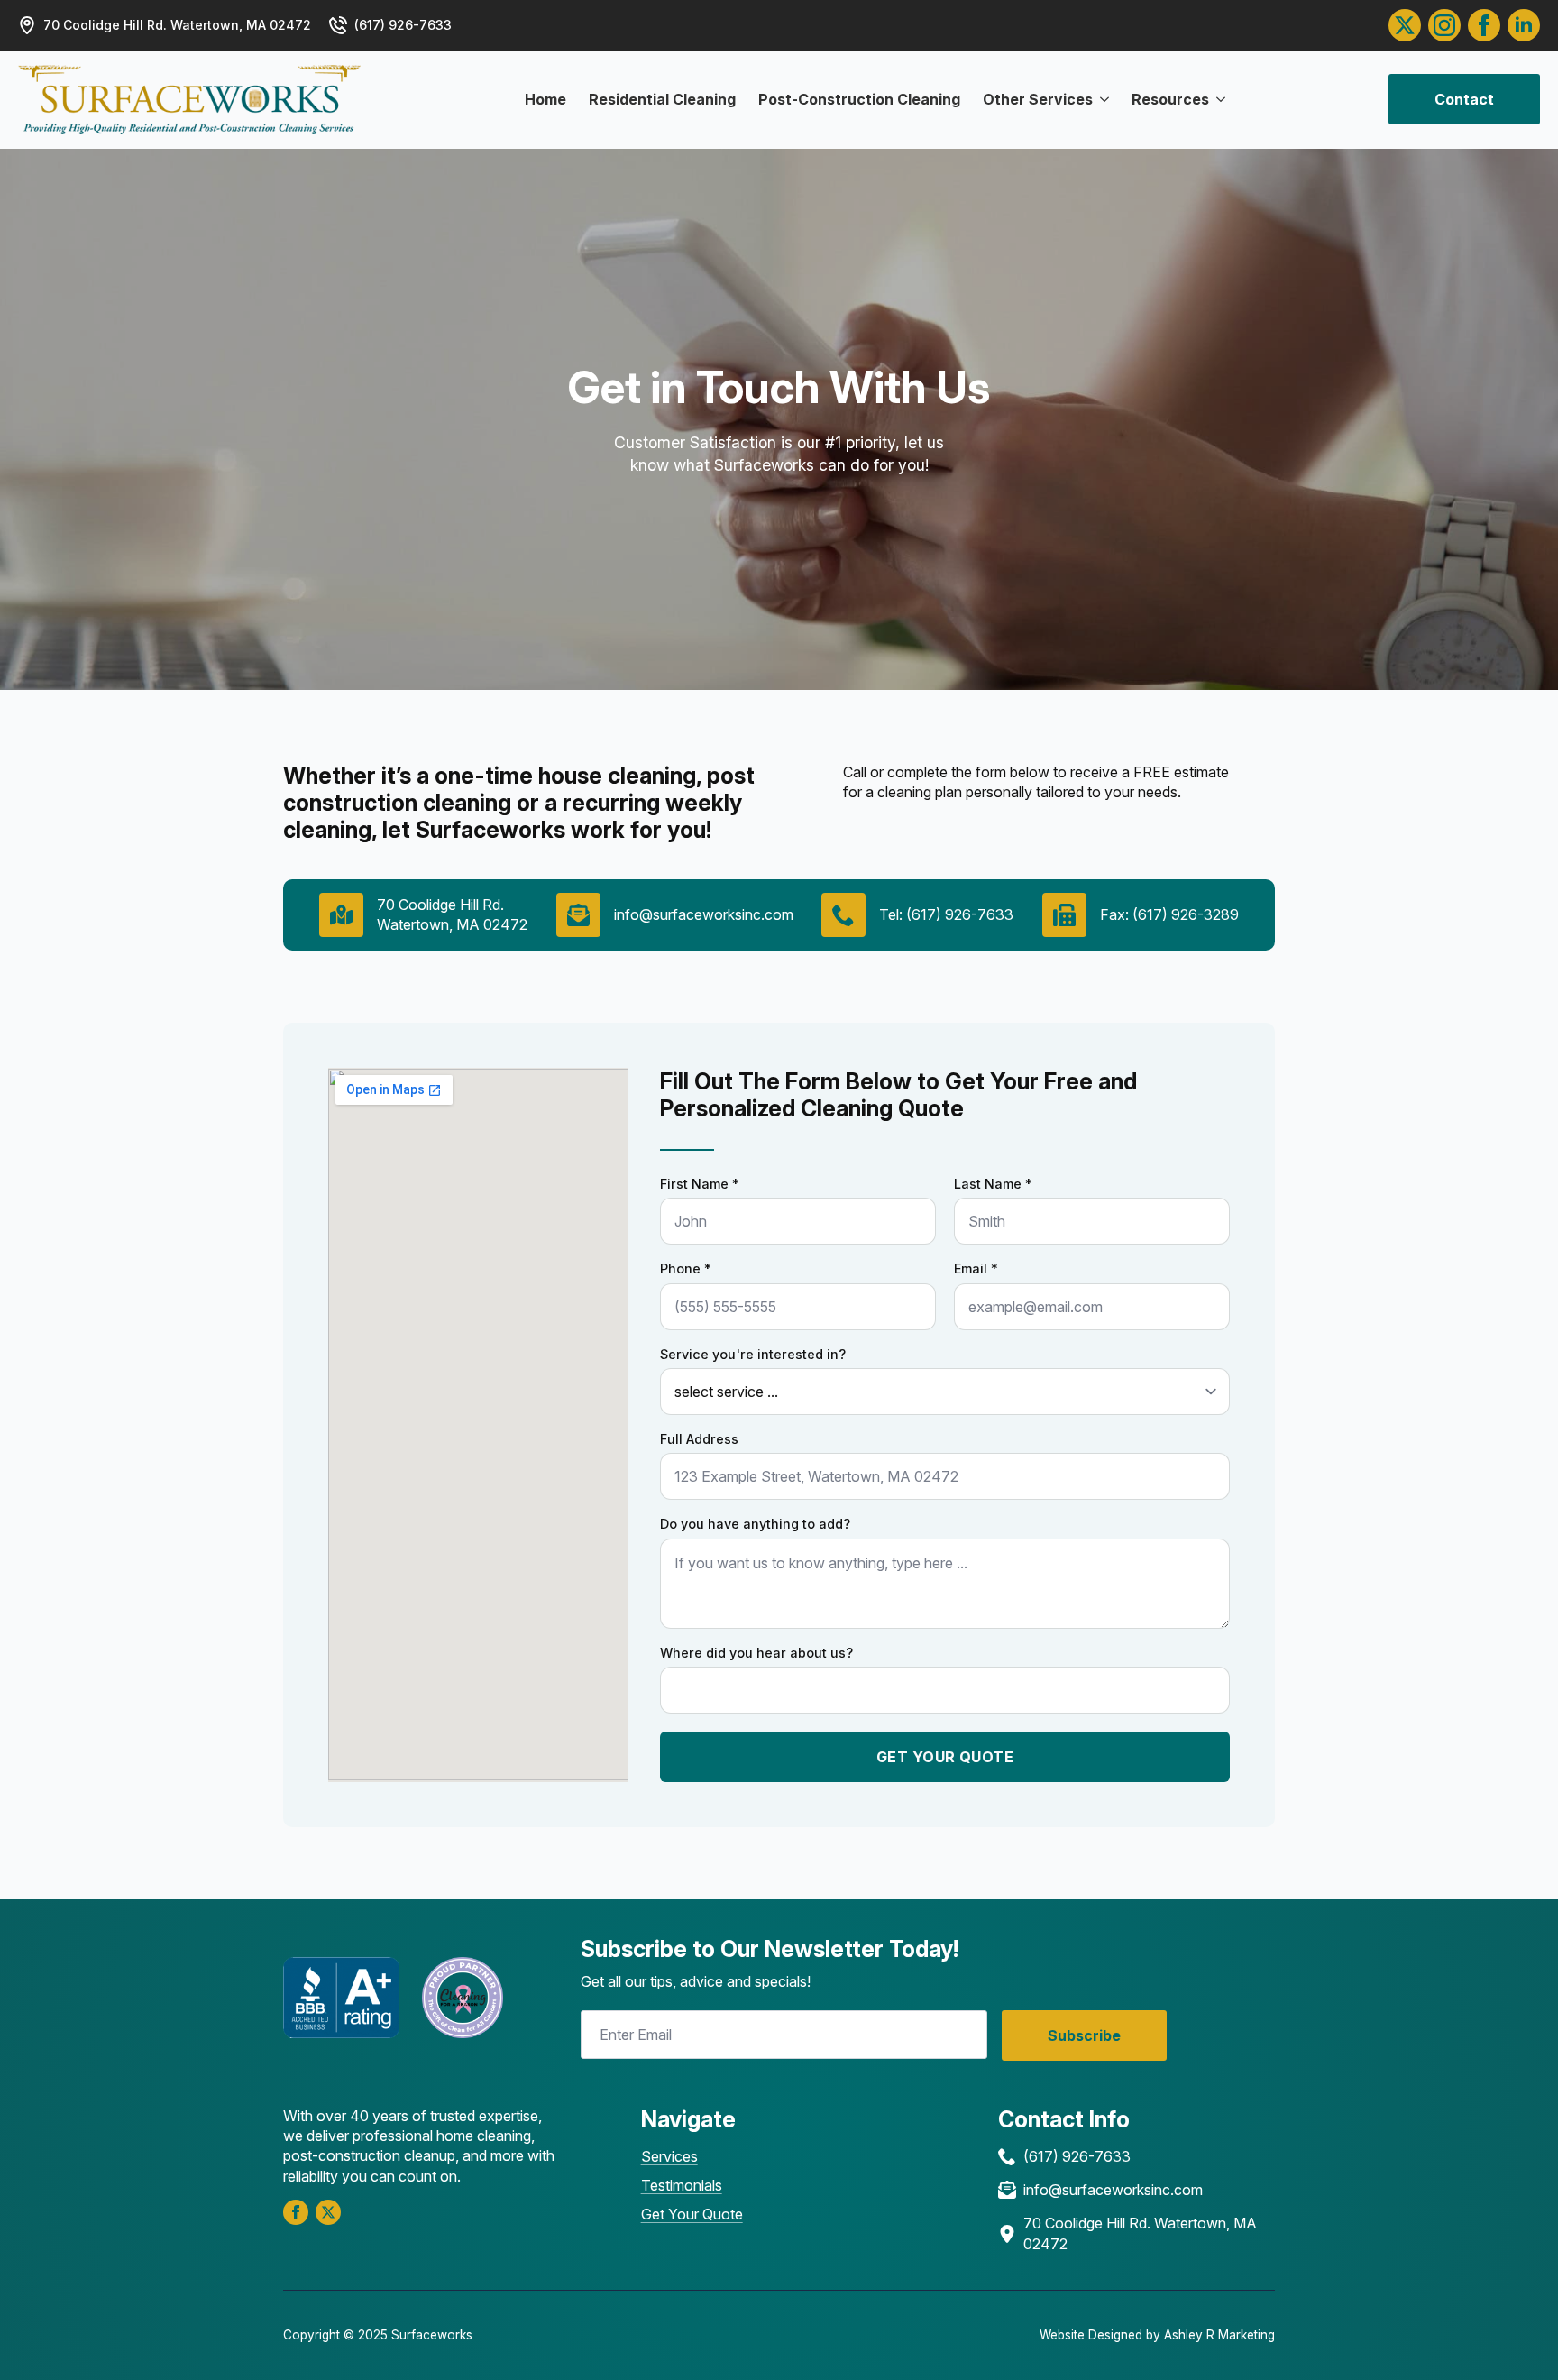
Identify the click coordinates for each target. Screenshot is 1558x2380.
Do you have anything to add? (755, 1524)
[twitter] (1405, 25)
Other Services (1038, 99)
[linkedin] (1524, 25)
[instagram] (1444, 25)
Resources (1170, 99)
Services (669, 2156)
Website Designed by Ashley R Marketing (1157, 2335)
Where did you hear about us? (756, 1653)
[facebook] (296, 2212)
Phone (686, 1269)
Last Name (993, 1184)
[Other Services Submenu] (1101, 99)
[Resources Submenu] (1217, 99)
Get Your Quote (692, 2214)
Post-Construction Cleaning (859, 99)
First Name (700, 1184)
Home (545, 99)
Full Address (699, 1439)
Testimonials (682, 2185)
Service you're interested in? (753, 1355)
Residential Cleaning (662, 99)
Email (976, 1269)
